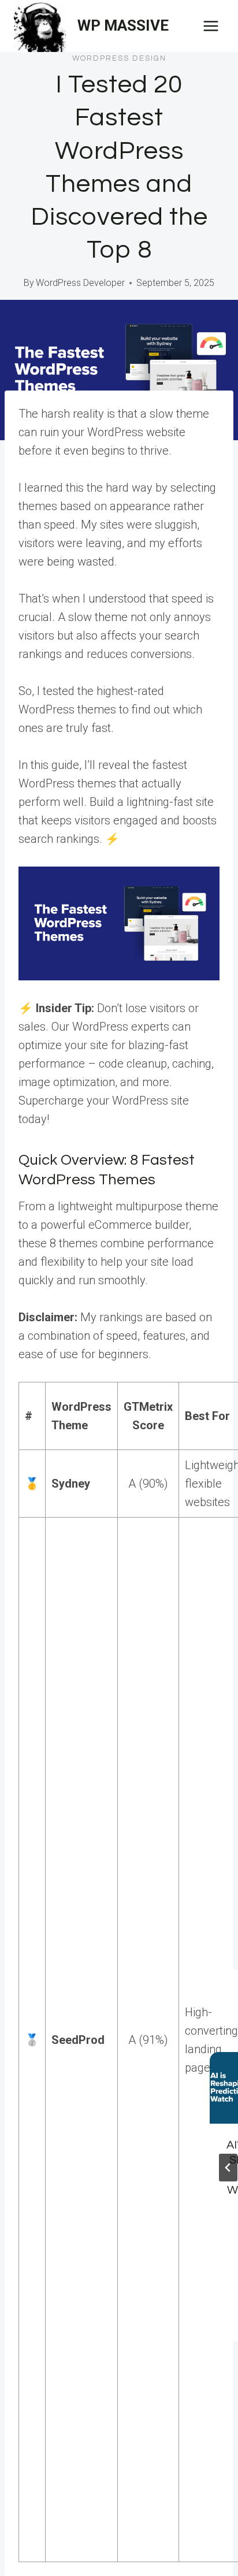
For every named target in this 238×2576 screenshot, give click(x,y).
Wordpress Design (119, 58)
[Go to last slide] (228, 2168)
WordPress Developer (80, 283)
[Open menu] (211, 26)
